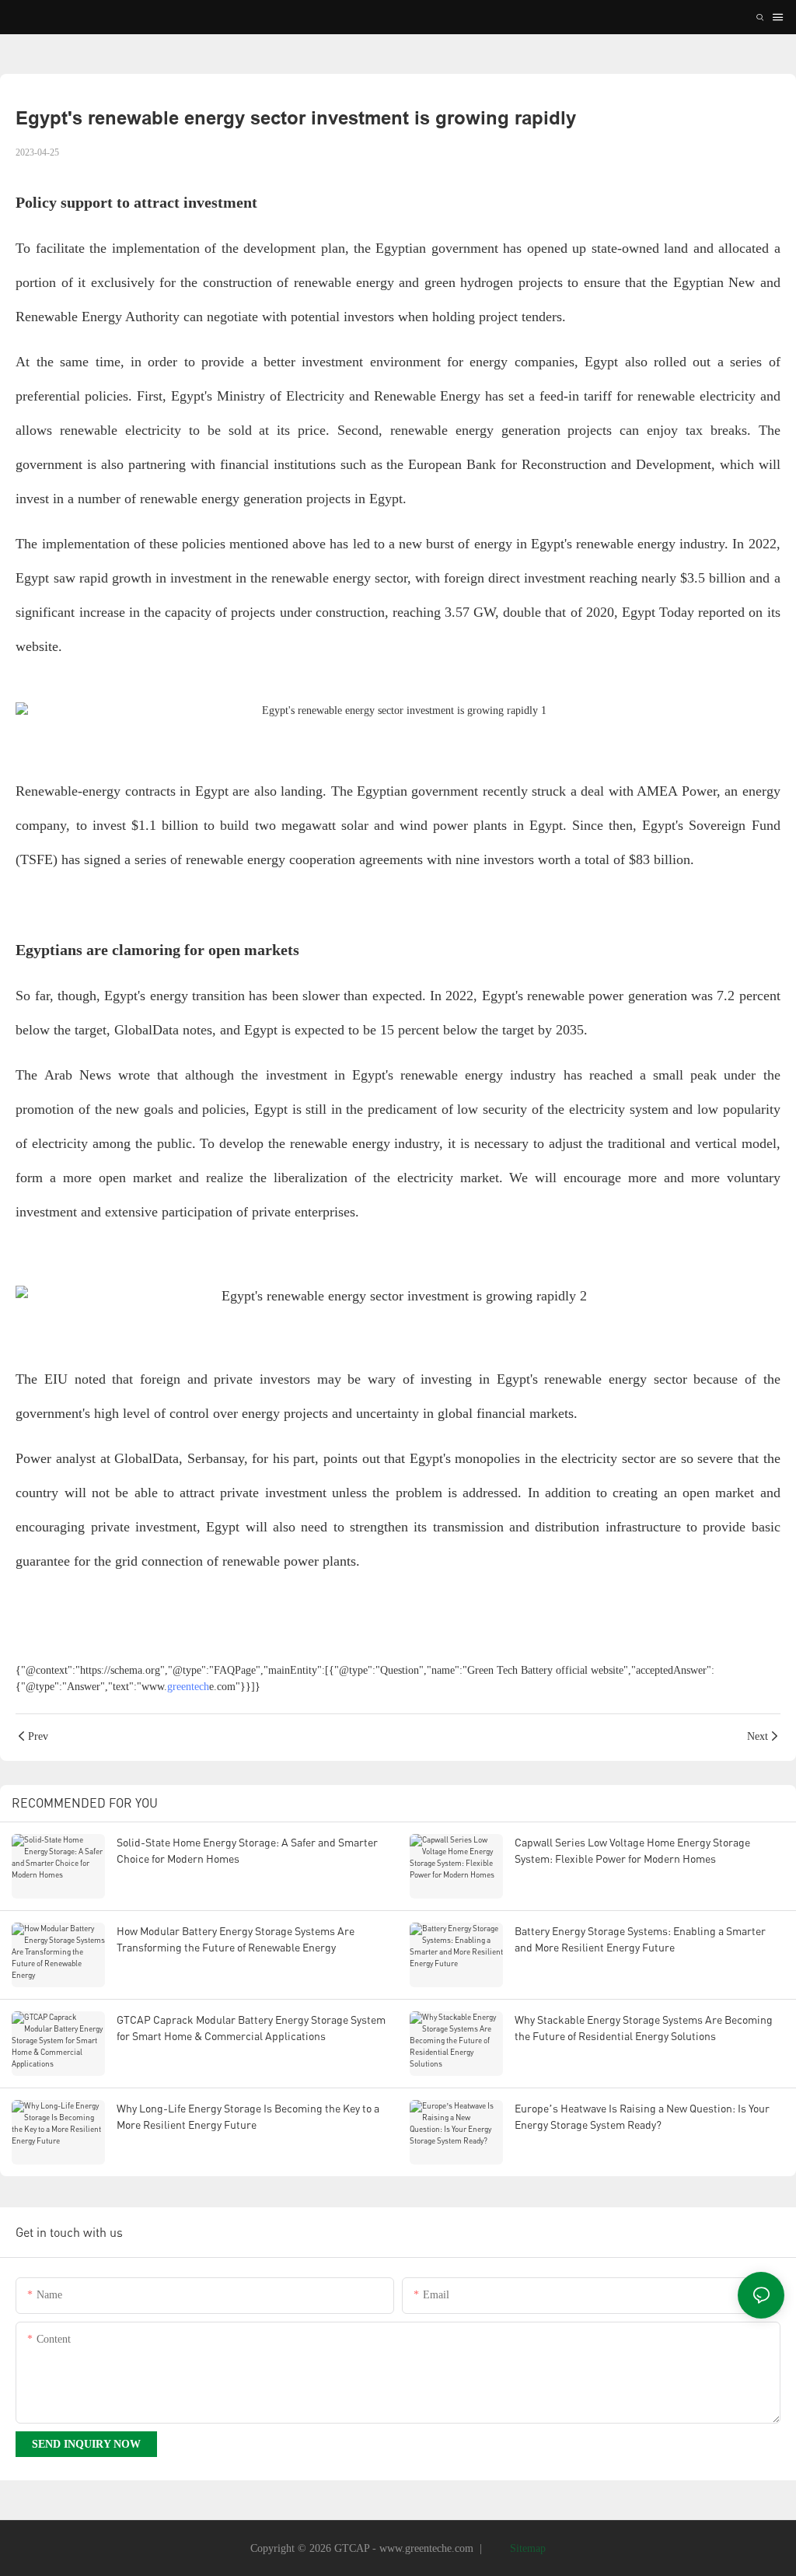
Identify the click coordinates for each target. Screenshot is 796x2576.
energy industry (681, 544)
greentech (188, 1687)
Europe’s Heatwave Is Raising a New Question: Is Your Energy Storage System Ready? (642, 2116)
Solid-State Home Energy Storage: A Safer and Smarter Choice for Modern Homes (247, 1850)
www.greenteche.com (426, 2548)
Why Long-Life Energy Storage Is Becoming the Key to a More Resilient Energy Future (248, 2116)
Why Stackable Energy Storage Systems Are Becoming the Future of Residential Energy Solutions (644, 2028)
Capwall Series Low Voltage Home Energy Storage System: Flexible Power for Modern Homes (632, 1850)
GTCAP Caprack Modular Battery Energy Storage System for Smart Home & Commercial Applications (251, 2028)
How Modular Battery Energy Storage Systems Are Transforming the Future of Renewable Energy (236, 1939)
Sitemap (526, 2548)
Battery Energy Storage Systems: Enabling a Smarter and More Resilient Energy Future (640, 1939)
